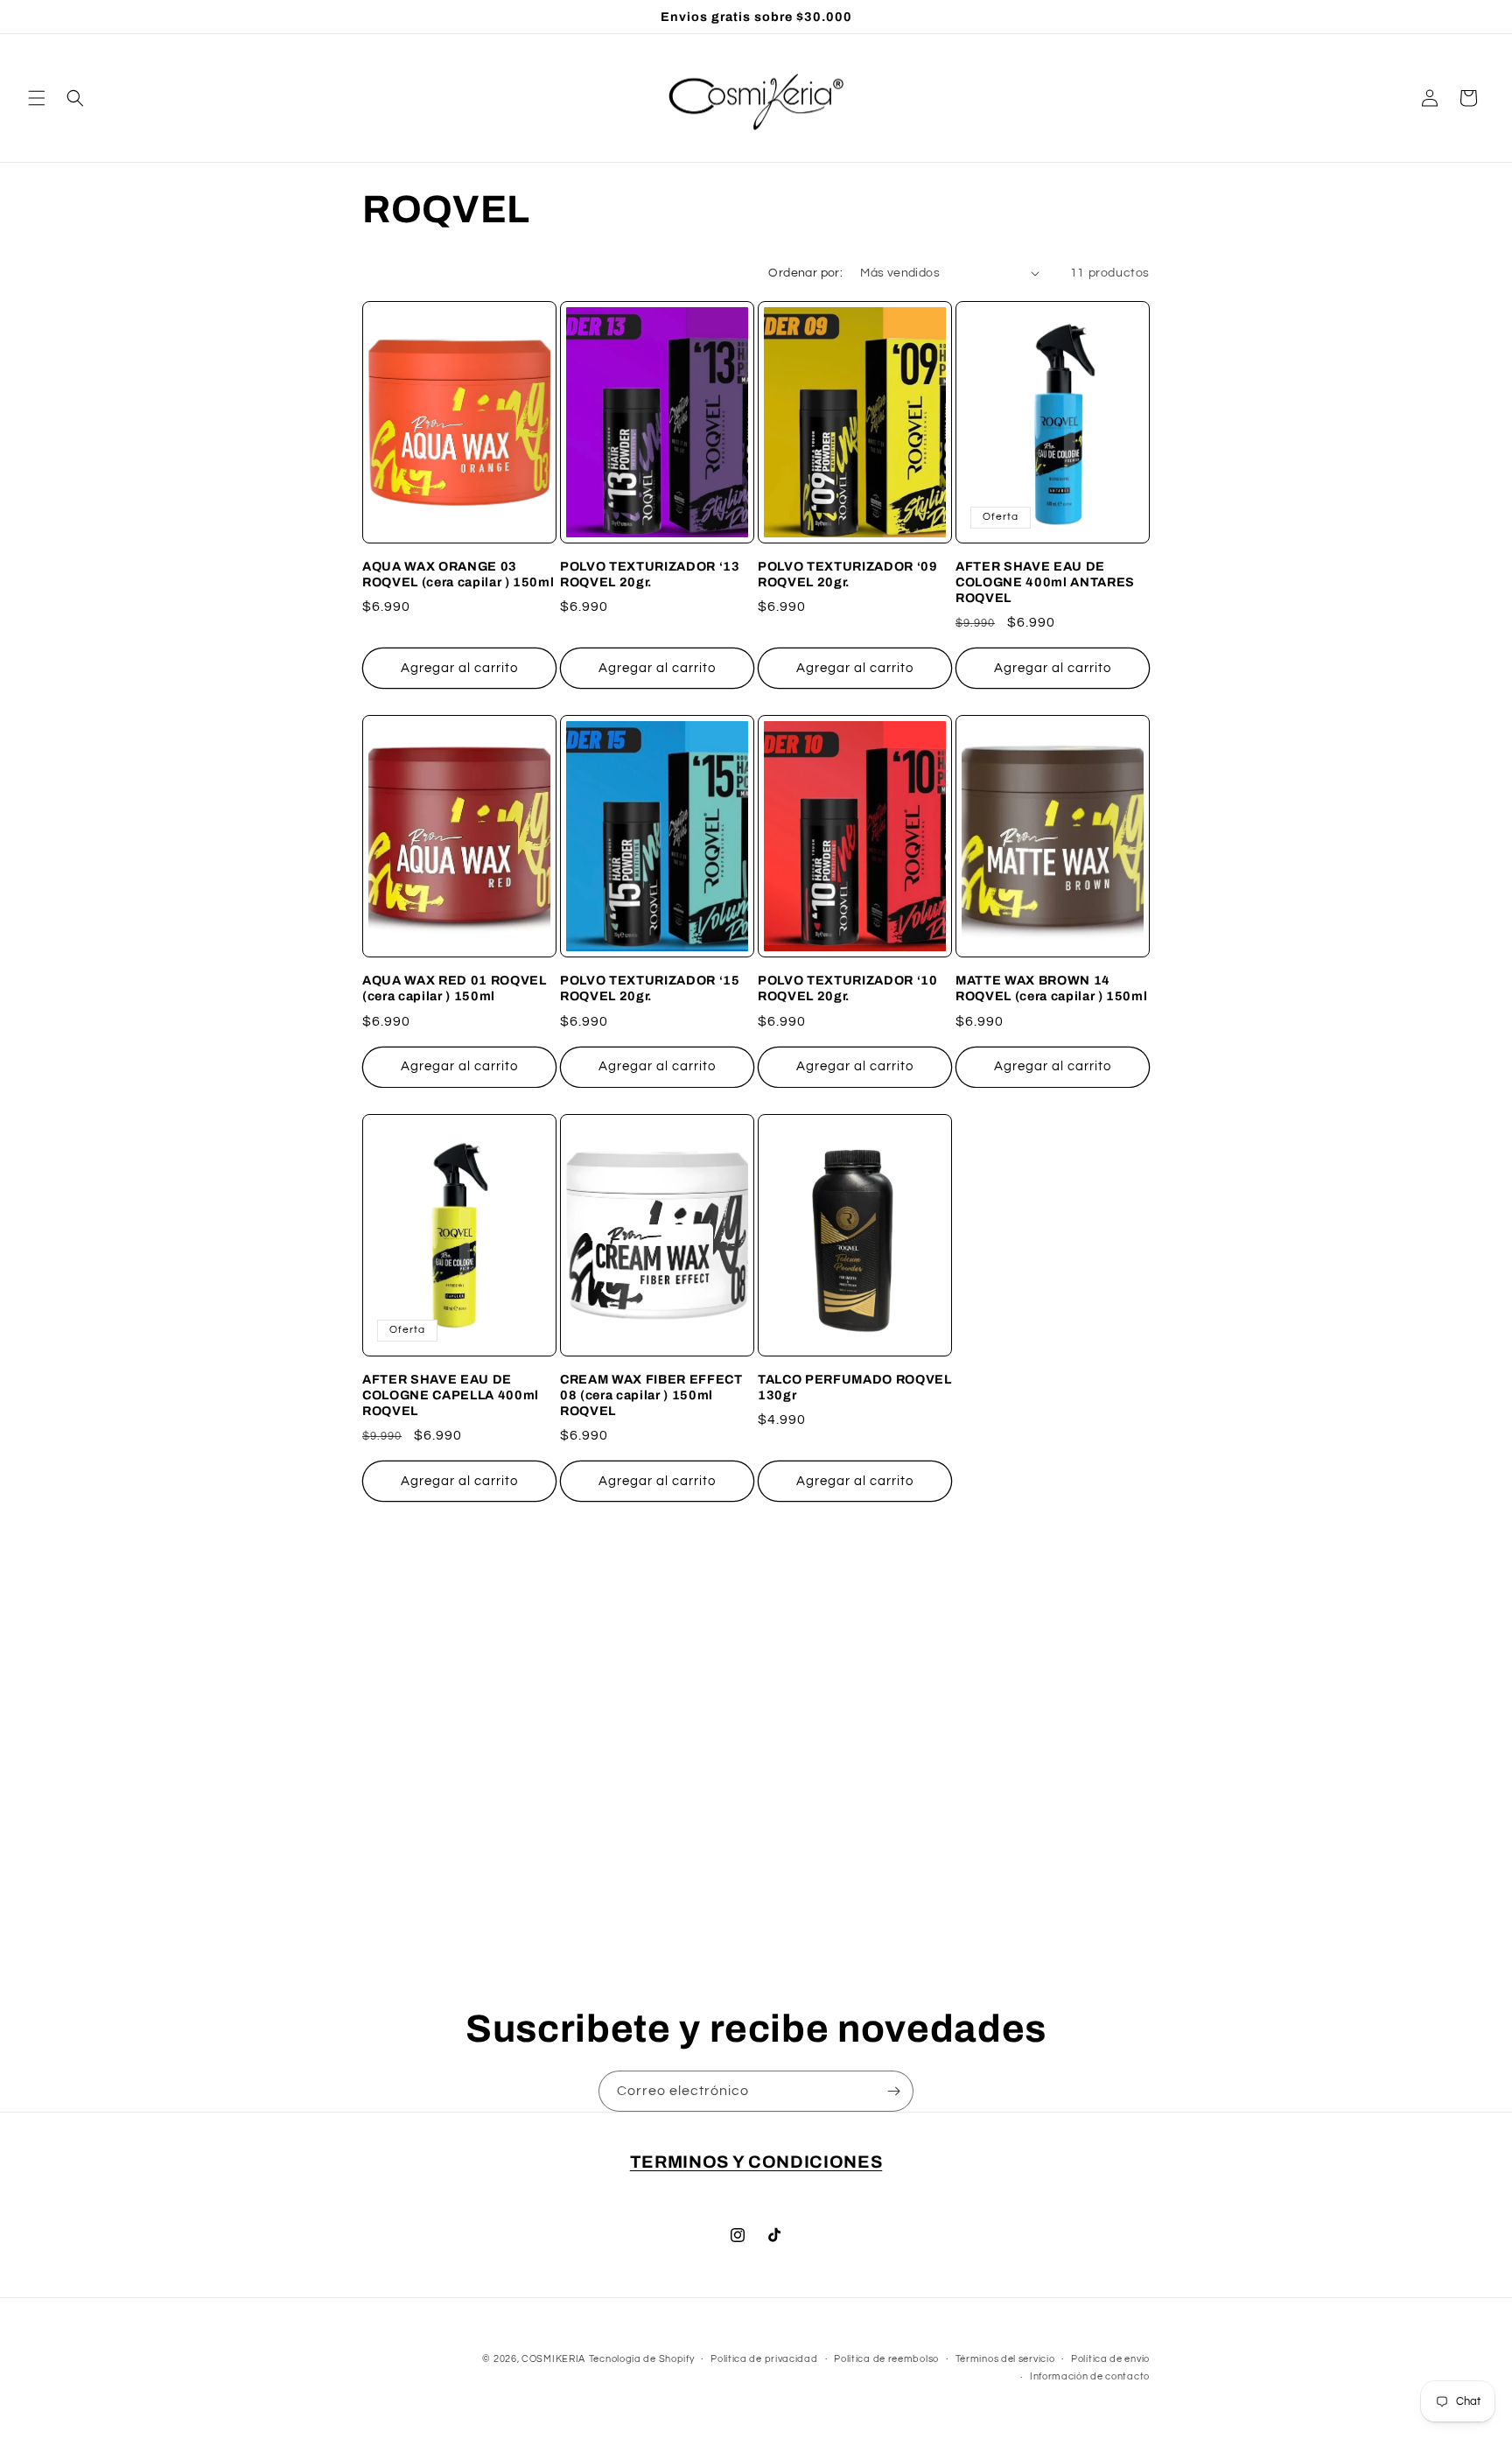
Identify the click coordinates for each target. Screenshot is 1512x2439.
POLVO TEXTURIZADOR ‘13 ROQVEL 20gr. (650, 574)
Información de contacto (1090, 2376)
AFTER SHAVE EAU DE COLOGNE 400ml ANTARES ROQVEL (1045, 582)
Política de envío (1110, 2359)
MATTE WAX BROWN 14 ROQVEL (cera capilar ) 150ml (1051, 988)
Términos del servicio (1005, 2359)
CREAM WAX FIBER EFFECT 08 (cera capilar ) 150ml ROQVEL (651, 1395)
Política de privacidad (764, 2359)
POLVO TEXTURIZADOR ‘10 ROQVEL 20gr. (848, 988)
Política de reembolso (886, 2359)
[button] (37, 98)
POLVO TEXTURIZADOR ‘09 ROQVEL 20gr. (848, 574)
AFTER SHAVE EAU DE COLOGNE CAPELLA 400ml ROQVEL (451, 1395)
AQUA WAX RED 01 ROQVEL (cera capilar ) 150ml (455, 988)
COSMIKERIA (553, 2359)
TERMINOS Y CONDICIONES (756, 2162)
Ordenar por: (805, 273)
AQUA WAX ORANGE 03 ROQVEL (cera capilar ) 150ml (458, 574)
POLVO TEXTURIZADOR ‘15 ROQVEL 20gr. (650, 988)
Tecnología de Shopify (642, 2359)
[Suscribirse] (893, 2091)
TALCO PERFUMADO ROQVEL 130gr (855, 1387)
